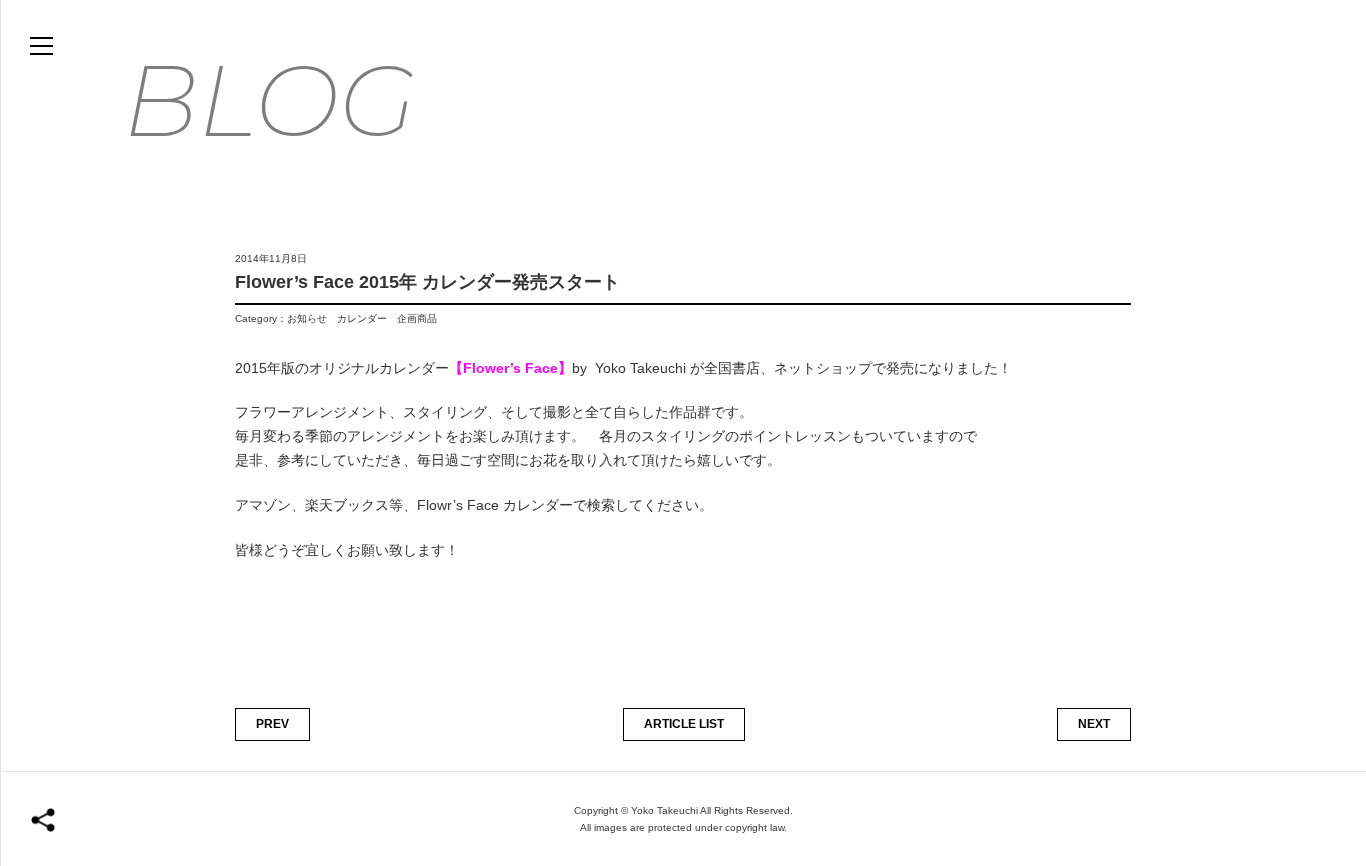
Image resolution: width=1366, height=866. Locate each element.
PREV (272, 724)
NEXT (1094, 724)
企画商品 (417, 318)
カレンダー (362, 318)
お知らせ (307, 318)
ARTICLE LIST (684, 724)
